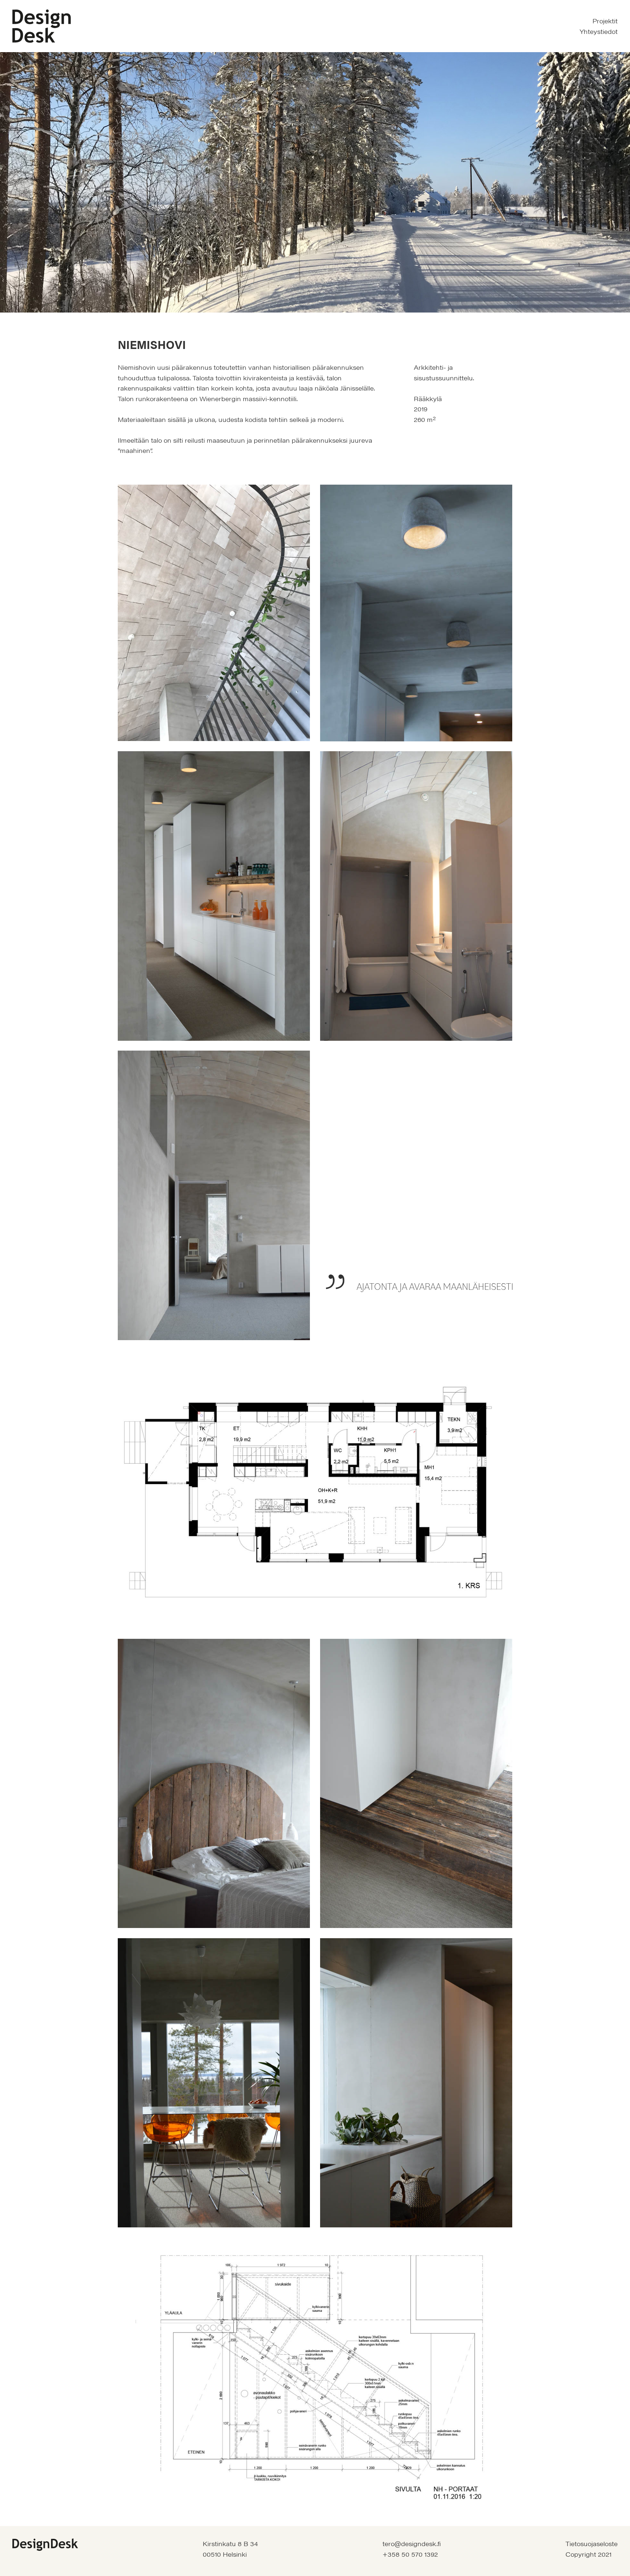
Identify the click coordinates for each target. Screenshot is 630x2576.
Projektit (605, 21)
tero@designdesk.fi (412, 2544)
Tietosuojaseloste (592, 2544)
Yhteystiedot (599, 31)
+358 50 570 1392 (410, 2554)
